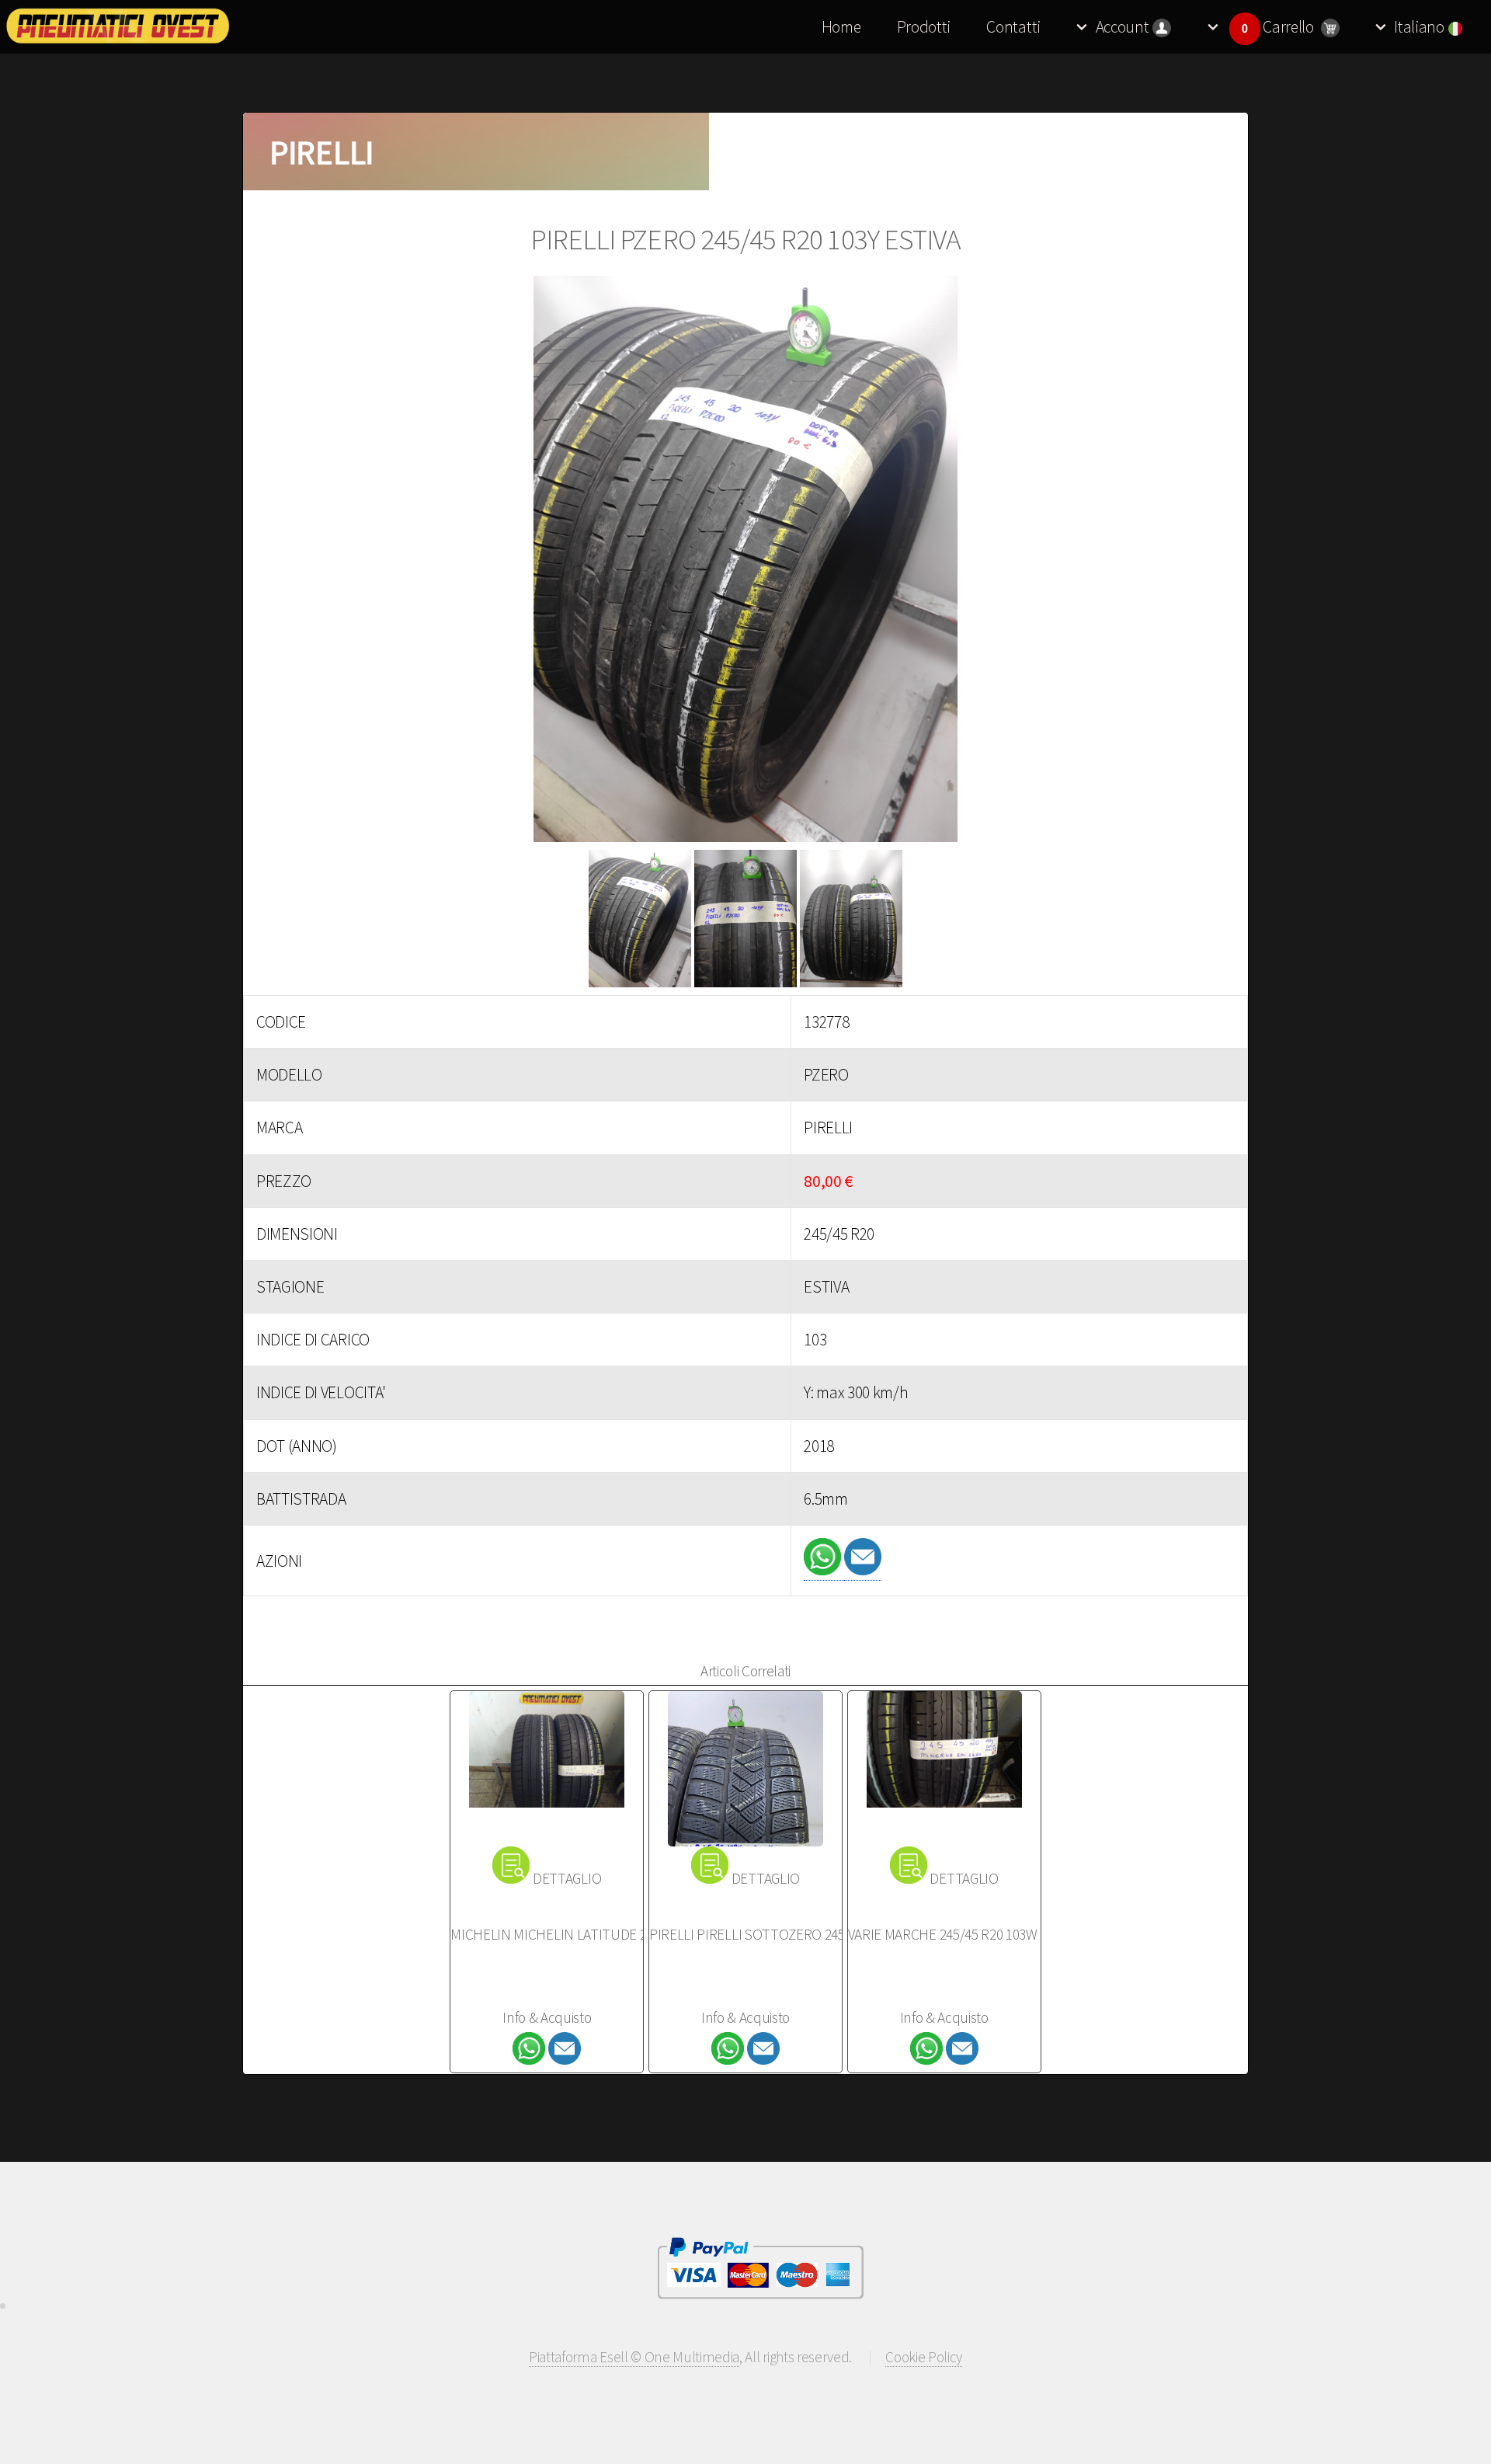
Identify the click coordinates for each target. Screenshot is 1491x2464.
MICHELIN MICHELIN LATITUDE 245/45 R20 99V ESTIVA (610, 1934)
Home (841, 27)
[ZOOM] (745, 563)
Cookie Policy (924, 2357)
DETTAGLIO (567, 1878)
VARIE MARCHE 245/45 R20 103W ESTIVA (965, 1934)
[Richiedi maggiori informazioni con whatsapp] (824, 1570)
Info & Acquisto (547, 2017)
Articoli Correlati (745, 1671)
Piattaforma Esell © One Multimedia (634, 2357)
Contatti (1013, 27)
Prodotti (924, 27)
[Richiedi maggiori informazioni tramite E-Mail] (863, 1570)
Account (1123, 27)
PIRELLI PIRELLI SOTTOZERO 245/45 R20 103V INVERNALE (819, 1934)
